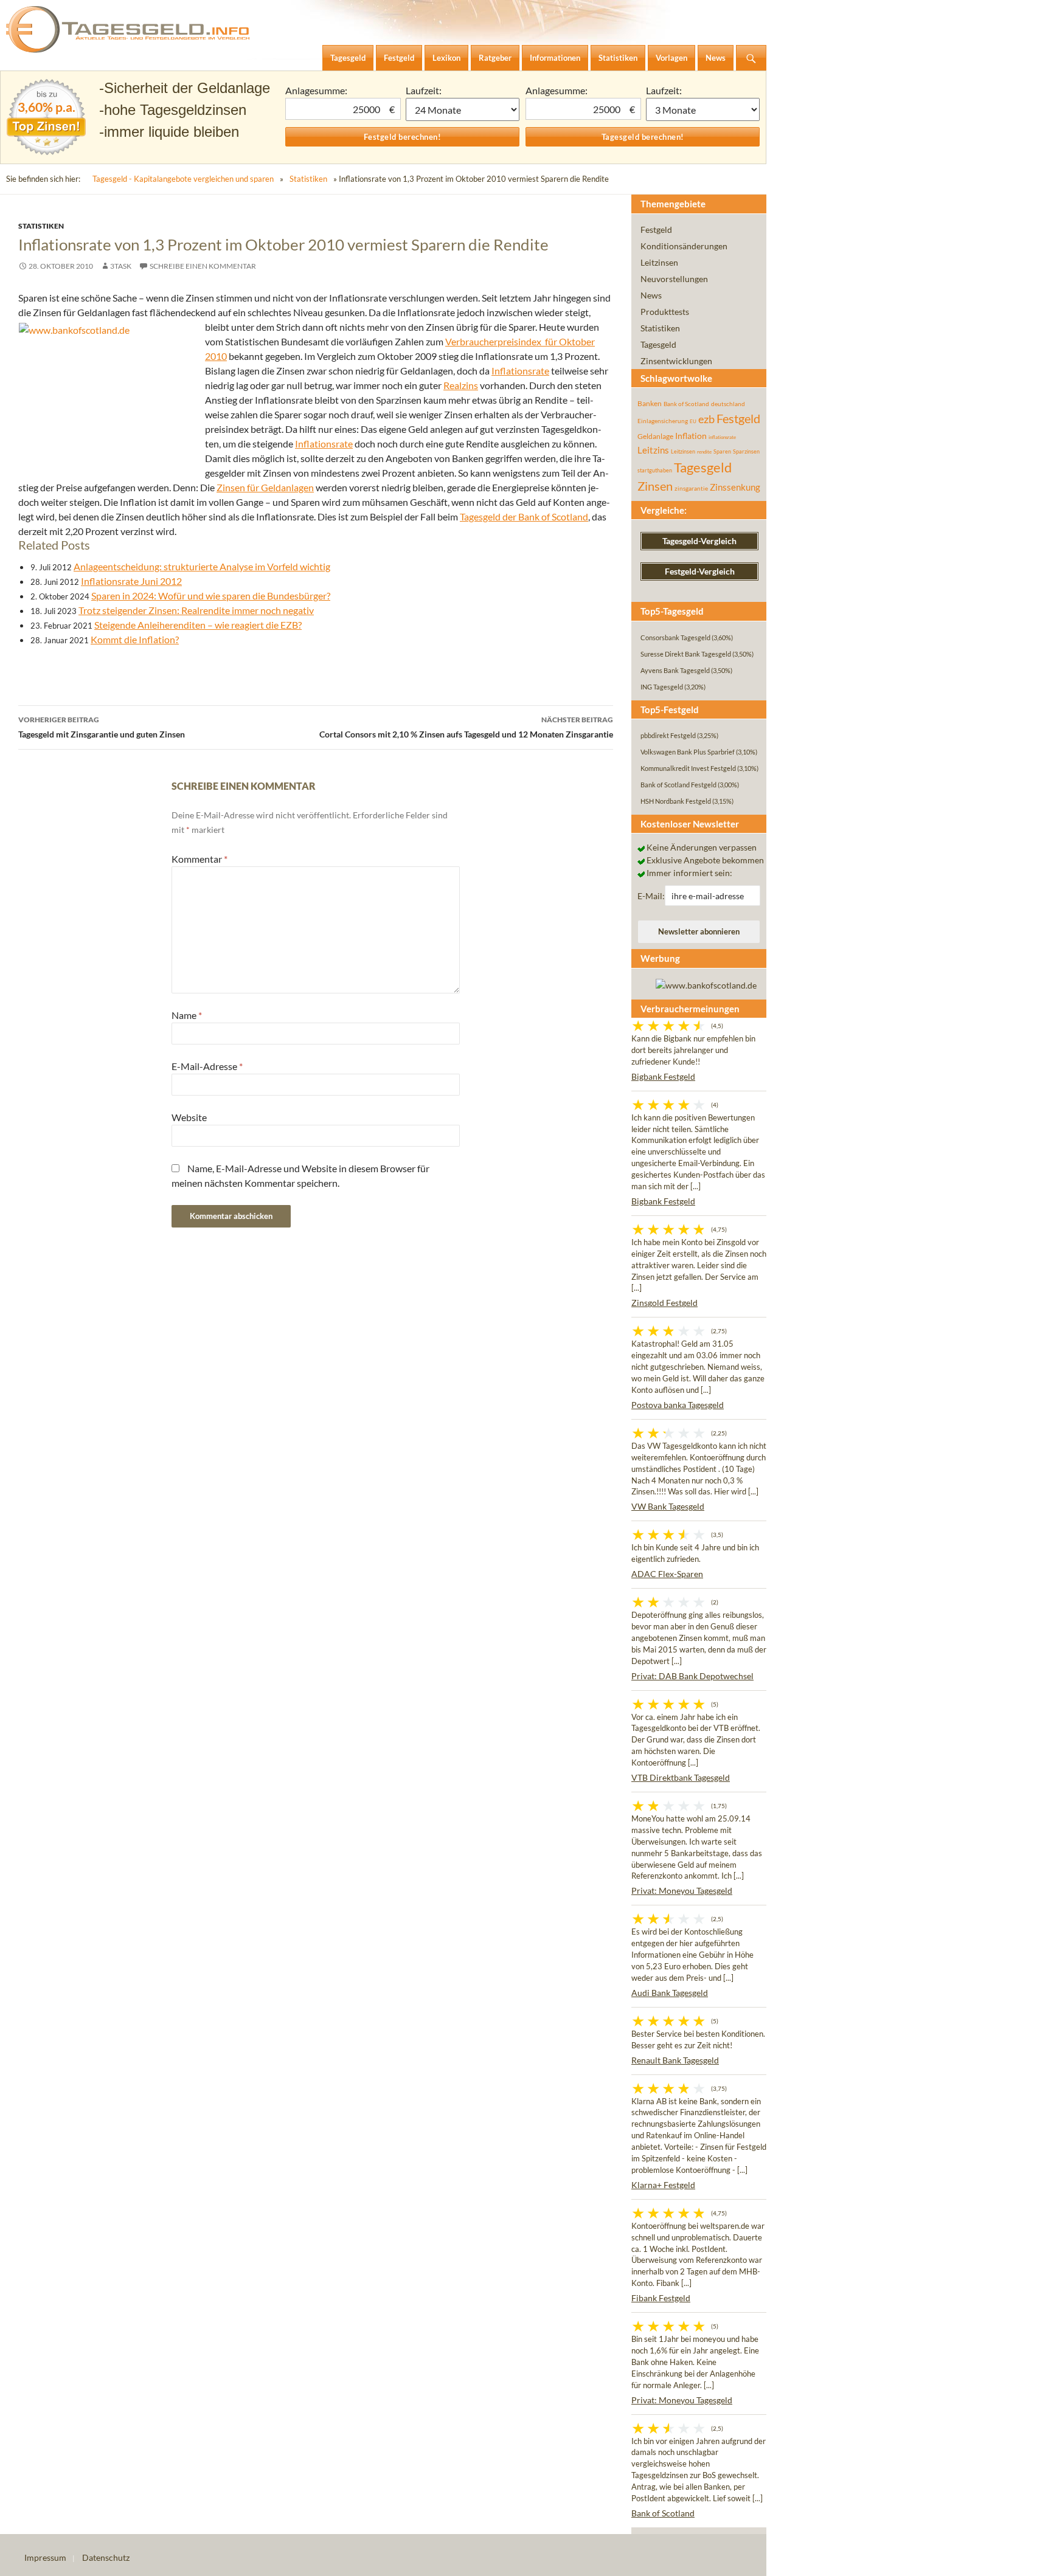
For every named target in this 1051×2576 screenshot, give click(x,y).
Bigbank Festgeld (663, 1076)
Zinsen (655, 486)
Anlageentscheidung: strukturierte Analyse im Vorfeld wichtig (202, 566)
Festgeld (656, 230)
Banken (650, 403)
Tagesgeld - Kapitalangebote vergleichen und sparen (183, 179)
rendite (704, 452)
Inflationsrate (520, 371)
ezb (706, 419)
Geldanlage (655, 436)
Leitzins (653, 450)
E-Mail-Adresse (207, 1066)
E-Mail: (651, 896)
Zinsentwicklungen (676, 361)
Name (187, 1015)
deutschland (728, 404)
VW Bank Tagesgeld (668, 1506)
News (651, 295)
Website (189, 1117)
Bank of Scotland (686, 404)
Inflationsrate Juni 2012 (131, 581)
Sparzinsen (746, 451)
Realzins (461, 385)
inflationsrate (722, 437)
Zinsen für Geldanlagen (265, 487)
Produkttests (665, 312)
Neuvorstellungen (674, 279)
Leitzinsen (659, 262)
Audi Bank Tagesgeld (670, 1993)
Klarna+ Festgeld (663, 2185)
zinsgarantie (691, 488)
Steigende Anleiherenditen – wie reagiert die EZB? (198, 625)
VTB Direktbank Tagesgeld (681, 1777)
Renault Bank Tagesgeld (675, 2060)
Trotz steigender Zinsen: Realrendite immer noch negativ (196, 610)
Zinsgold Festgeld (664, 1303)
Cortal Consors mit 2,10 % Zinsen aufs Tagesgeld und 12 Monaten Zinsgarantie (466, 727)
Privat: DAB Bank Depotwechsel (692, 1676)
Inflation (691, 436)
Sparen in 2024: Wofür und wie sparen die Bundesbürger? (211, 596)
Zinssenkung (735, 487)
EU (693, 421)
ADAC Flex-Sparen (667, 1574)
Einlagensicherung (663, 421)
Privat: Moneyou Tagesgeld (682, 1891)
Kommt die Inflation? (135, 639)
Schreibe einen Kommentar (203, 266)
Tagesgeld (658, 344)
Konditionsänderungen (684, 246)
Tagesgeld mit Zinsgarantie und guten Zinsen (102, 727)
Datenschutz (106, 2557)
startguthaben (655, 470)
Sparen (722, 451)
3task (121, 266)
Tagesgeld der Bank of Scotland (524, 516)
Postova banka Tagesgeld (678, 1405)
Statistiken (308, 179)
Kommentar (199, 859)
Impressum (45, 2557)
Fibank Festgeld (661, 2298)
